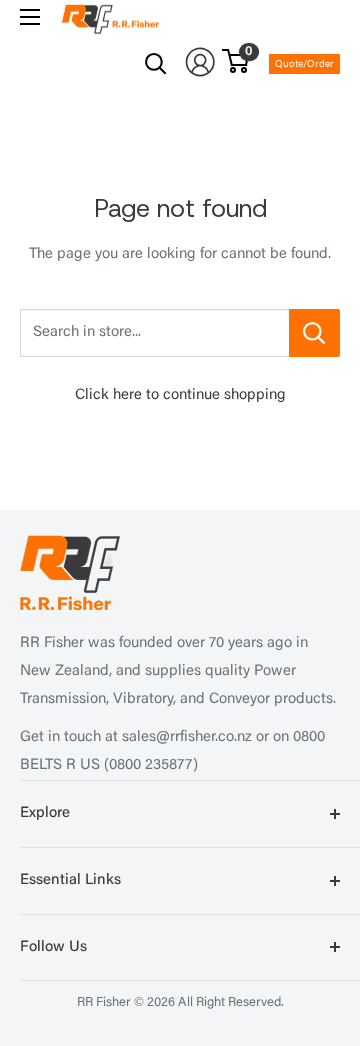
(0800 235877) (151, 765)
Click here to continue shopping (180, 395)
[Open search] (156, 64)
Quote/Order (304, 65)
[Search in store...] (314, 333)
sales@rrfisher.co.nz (187, 737)
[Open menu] (30, 17)
